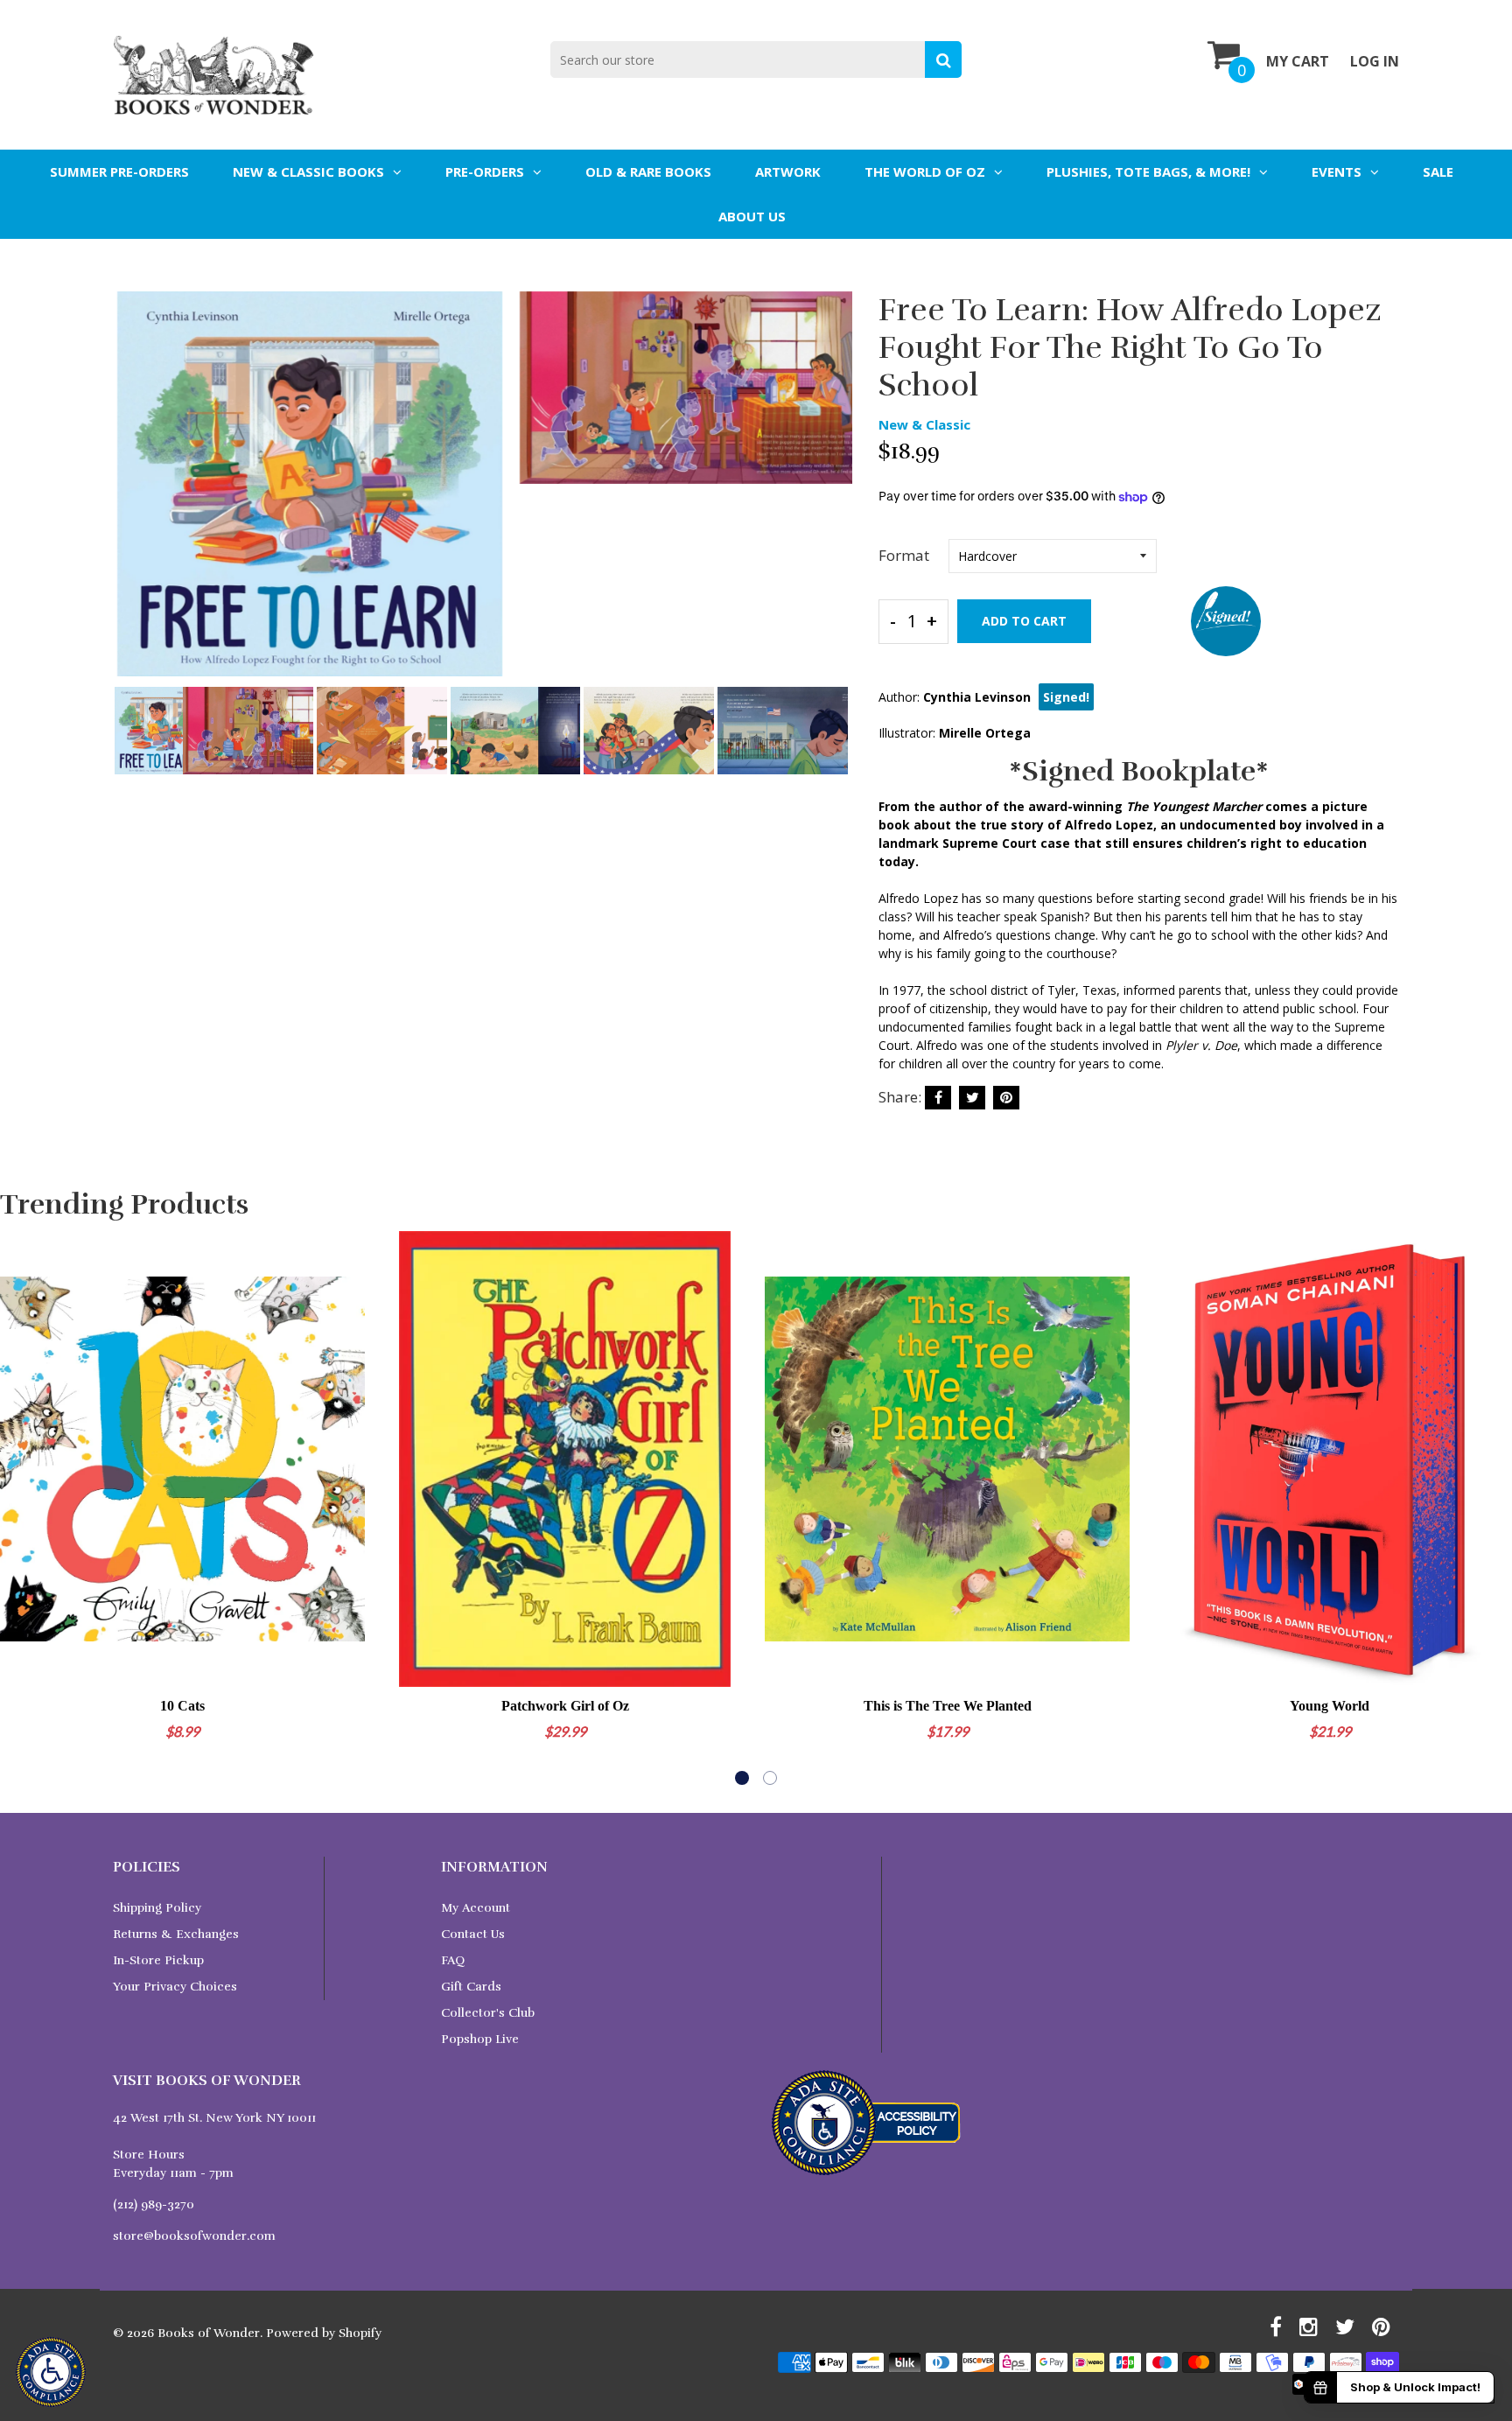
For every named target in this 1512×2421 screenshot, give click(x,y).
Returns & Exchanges (176, 1934)
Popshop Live (480, 2039)
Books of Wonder (209, 2333)
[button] (742, 1778)
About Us (752, 216)
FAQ (453, 1960)
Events (1337, 171)
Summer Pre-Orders (119, 171)
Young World (1330, 1706)
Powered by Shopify (324, 2333)
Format (904, 555)
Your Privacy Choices (175, 1987)
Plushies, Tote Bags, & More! (1148, 171)
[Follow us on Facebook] (938, 1098)
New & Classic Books (308, 171)
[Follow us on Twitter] (972, 1098)
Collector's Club (488, 2013)
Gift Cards (471, 1987)
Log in (1375, 61)
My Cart (1298, 61)
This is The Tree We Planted (948, 1706)
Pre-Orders (485, 171)
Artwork (788, 171)
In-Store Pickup (158, 1960)
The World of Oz (925, 171)
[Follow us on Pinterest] (1006, 1098)
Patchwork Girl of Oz (565, 1706)
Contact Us (473, 1934)
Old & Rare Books (648, 171)
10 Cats (182, 1706)
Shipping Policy (157, 1908)
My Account (476, 1908)
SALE (1438, 171)
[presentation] (130, 496)
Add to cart (1024, 621)
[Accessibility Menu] (51, 2372)
